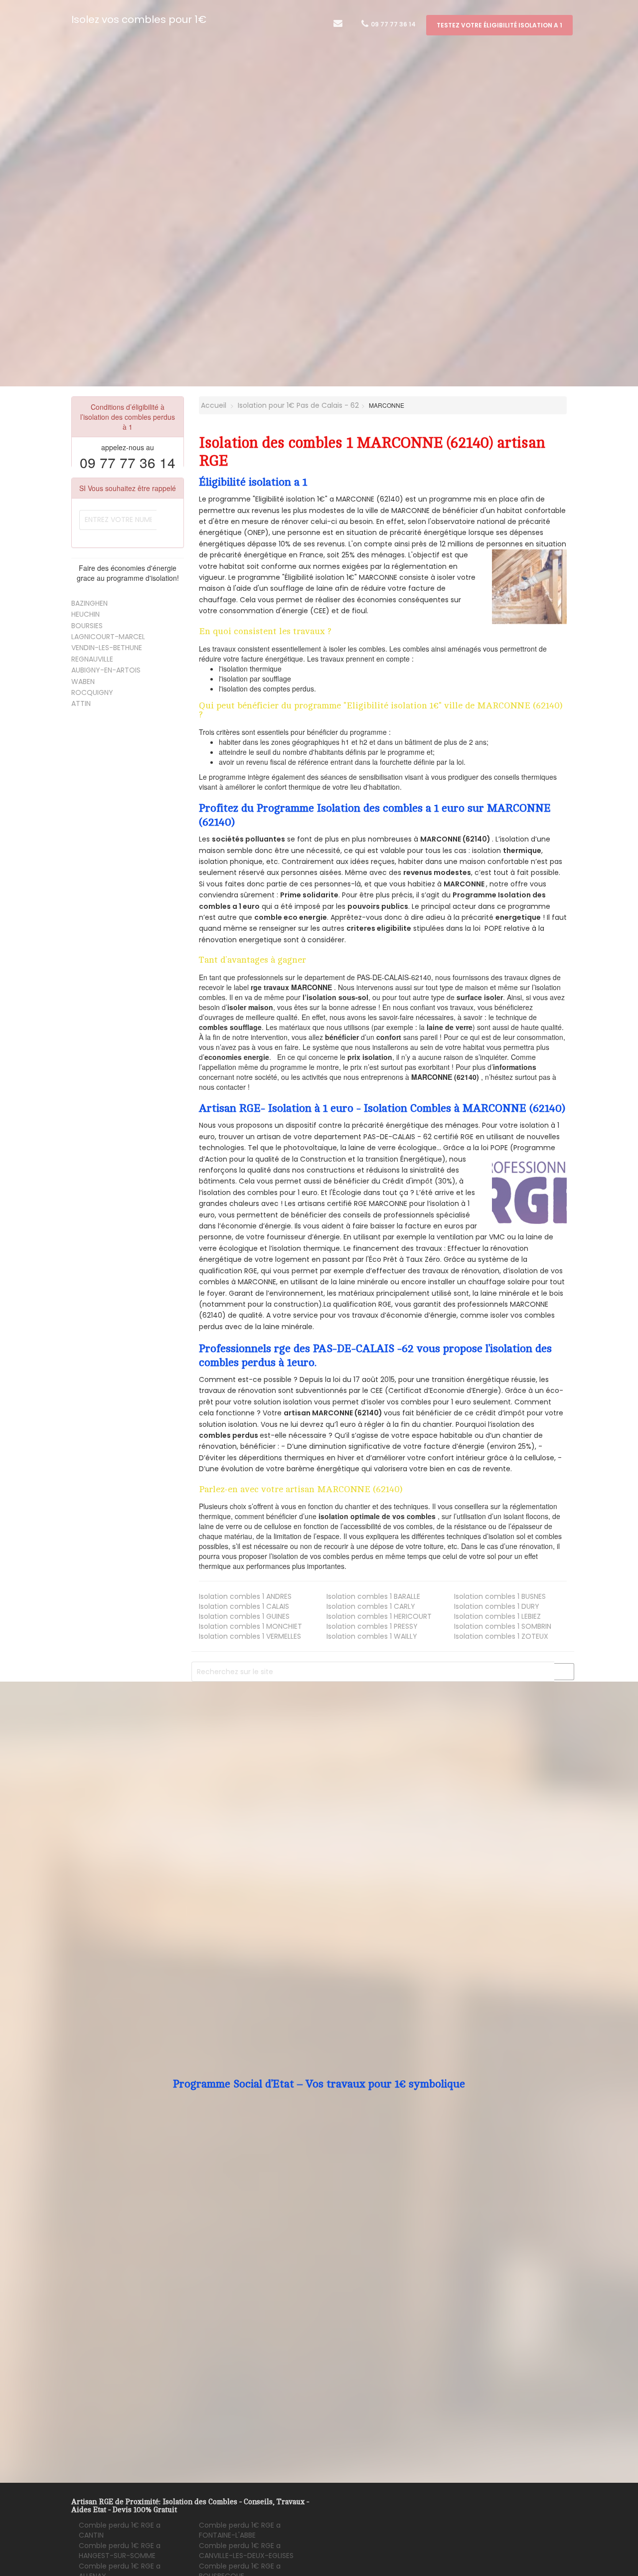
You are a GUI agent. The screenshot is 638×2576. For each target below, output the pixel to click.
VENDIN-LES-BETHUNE (107, 648)
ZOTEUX (501, 1636)
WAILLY (372, 1636)
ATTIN (81, 703)
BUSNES (500, 1596)
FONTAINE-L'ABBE (240, 2530)
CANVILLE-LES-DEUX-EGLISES (246, 2551)
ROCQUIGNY (92, 692)
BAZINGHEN (89, 603)
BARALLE (373, 1596)
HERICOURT (379, 1616)
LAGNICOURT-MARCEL (108, 637)
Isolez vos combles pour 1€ (139, 19)
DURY (497, 1606)
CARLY (371, 1606)
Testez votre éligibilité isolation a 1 (499, 25)
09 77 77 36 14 (393, 24)
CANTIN (120, 2530)
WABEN (83, 682)
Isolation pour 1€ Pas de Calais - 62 (298, 405)
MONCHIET (250, 1626)
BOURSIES (87, 626)
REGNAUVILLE (92, 659)
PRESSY (372, 1626)
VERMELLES (250, 1636)
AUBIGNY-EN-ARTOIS (106, 670)
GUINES (244, 1616)
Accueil (213, 405)
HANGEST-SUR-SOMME (120, 2551)
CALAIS (244, 1606)
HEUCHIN (85, 614)
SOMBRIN (503, 1626)
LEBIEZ (497, 1616)
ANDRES (245, 1596)
